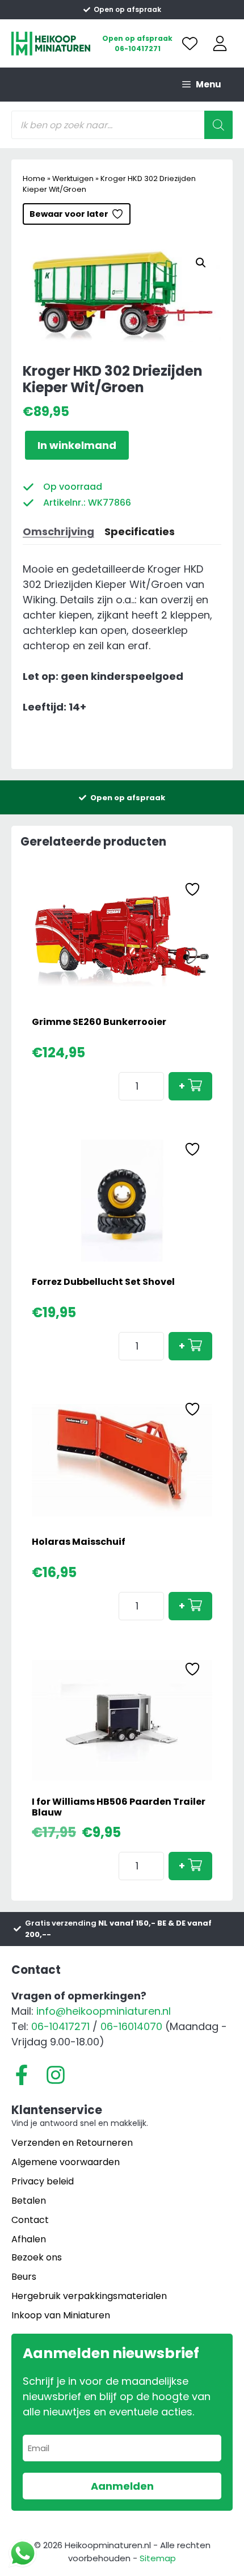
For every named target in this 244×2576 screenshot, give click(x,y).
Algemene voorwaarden (66, 2162)
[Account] (220, 43)
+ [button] (182, 1086)
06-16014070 (131, 2026)
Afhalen (29, 2239)
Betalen (29, 2201)
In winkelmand (77, 445)
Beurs (24, 2277)
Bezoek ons (37, 2257)
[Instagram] (56, 2075)
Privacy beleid (43, 2181)
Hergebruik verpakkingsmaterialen (89, 2296)
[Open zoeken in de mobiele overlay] (122, 125)
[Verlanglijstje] (190, 43)
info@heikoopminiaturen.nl (104, 2011)
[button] (201, 263)
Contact (30, 2220)
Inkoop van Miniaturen (61, 2315)
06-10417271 (138, 49)
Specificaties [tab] (140, 531)
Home (34, 178)
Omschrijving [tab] (58, 531)
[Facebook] (22, 2075)
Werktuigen (73, 178)
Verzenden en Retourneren (72, 2143)
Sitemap (158, 2558)
